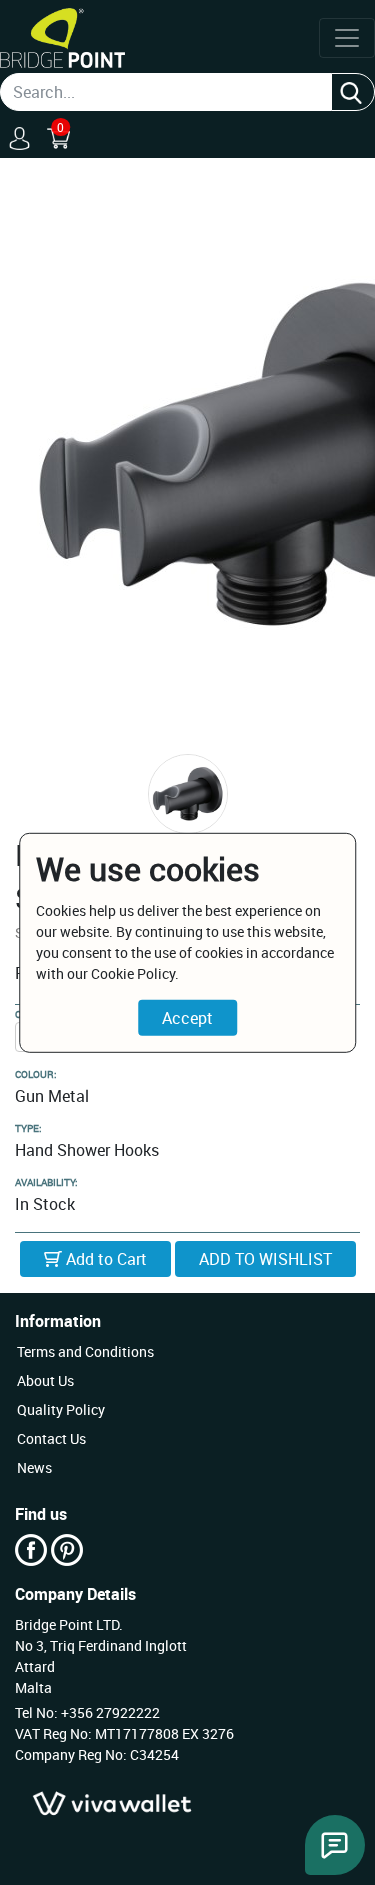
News (34, 1467)
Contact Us (51, 1438)
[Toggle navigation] (347, 38)
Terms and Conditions (85, 1351)
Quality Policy (61, 1409)
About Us (45, 1380)
